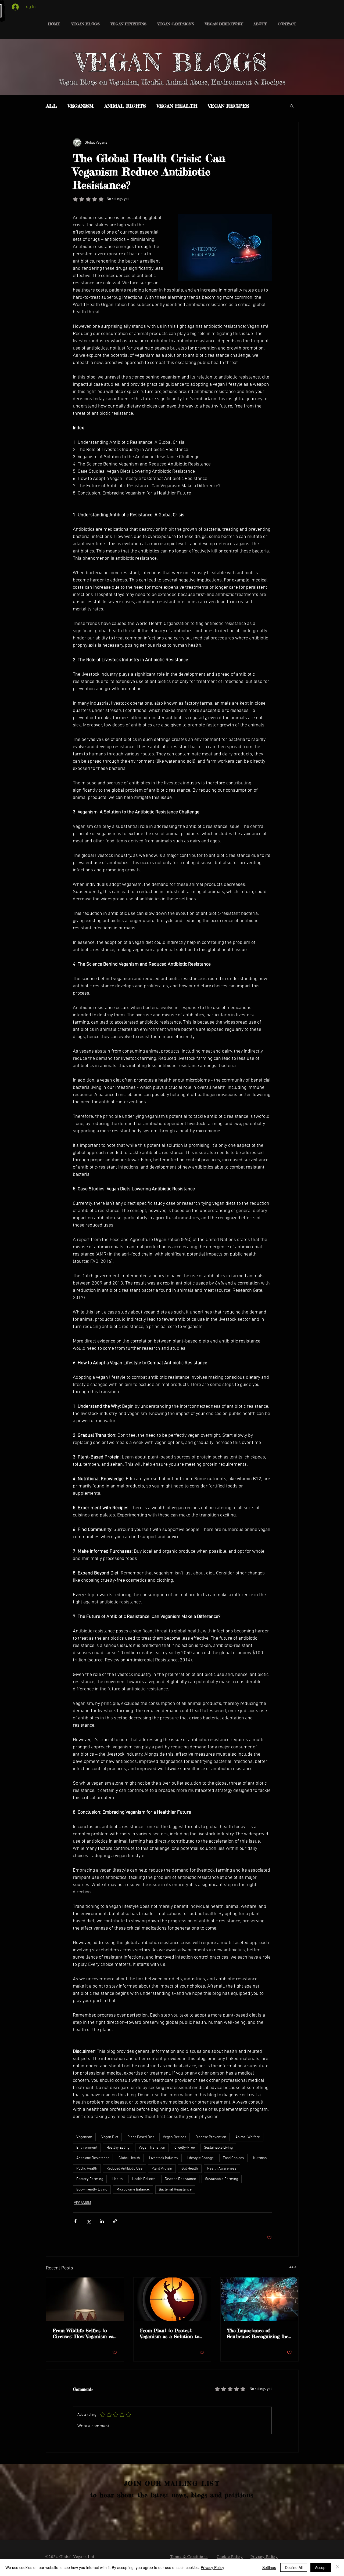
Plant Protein (162, 2169)
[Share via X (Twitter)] (89, 2221)
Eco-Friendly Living (92, 2190)
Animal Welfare (248, 2137)
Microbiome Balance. (133, 2190)
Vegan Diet (110, 2137)
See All (293, 2267)
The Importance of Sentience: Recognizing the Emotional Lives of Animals (259, 2333)
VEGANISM (81, 106)
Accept (321, 2567)
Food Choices (233, 2158)
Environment (87, 2148)
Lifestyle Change (200, 2158)
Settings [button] (269, 2567)
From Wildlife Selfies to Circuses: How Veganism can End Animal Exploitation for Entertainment (85, 2333)
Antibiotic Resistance (93, 2158)
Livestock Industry (164, 2158)
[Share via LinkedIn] (102, 2221)
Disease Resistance (180, 2179)
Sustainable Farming (222, 2179)
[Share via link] (115, 2221)
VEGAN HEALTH (177, 106)
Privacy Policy (212, 2567)
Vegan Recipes (175, 2137)
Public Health (87, 2169)
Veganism (84, 2137)
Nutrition (260, 2158)
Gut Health (190, 2169)
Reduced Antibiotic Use (124, 2169)
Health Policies (144, 2179)
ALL (51, 106)
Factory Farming (90, 2179)
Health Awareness (222, 2169)
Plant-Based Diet (141, 2137)
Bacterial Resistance (175, 2190)
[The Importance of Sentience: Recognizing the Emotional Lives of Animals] (259, 2299)
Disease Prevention (211, 2137)
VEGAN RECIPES (229, 106)
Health (118, 2179)
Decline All (294, 2567)
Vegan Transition (152, 2148)
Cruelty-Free (185, 2148)
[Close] (338, 2567)
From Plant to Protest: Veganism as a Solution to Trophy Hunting (170, 2333)
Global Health (129, 2158)
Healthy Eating (118, 2148)
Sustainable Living (218, 2148)
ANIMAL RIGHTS (125, 106)
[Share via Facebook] (75, 2221)
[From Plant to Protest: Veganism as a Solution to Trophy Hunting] (172, 2299)
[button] (292, 106)
